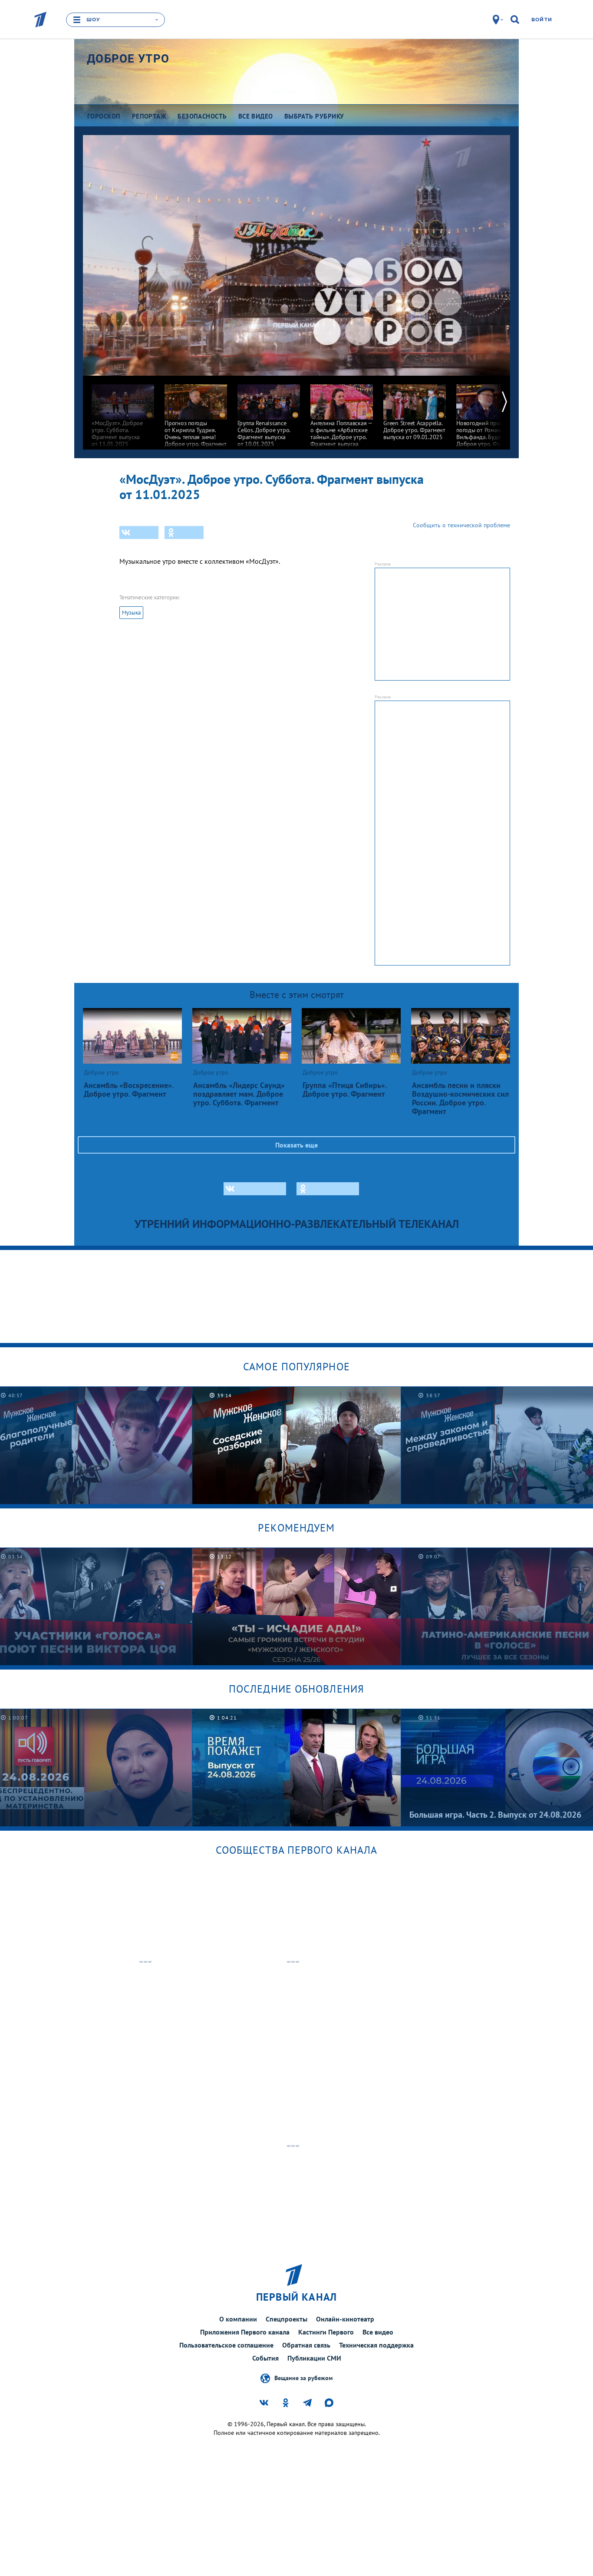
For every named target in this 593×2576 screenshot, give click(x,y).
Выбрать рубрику (314, 116)
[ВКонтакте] (139, 532)
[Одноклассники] (184, 532)
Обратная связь (306, 2345)
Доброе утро (128, 59)
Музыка (131, 613)
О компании (238, 2319)
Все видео (378, 2332)
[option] (123, 412)
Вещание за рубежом (303, 2378)
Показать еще (296, 1145)
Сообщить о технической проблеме (461, 525)
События (265, 2358)
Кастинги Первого (326, 2332)
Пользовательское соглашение (226, 2345)
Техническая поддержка (376, 2345)
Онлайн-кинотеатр (345, 2319)
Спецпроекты (287, 2319)
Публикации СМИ (314, 2358)
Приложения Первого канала (245, 2332)
